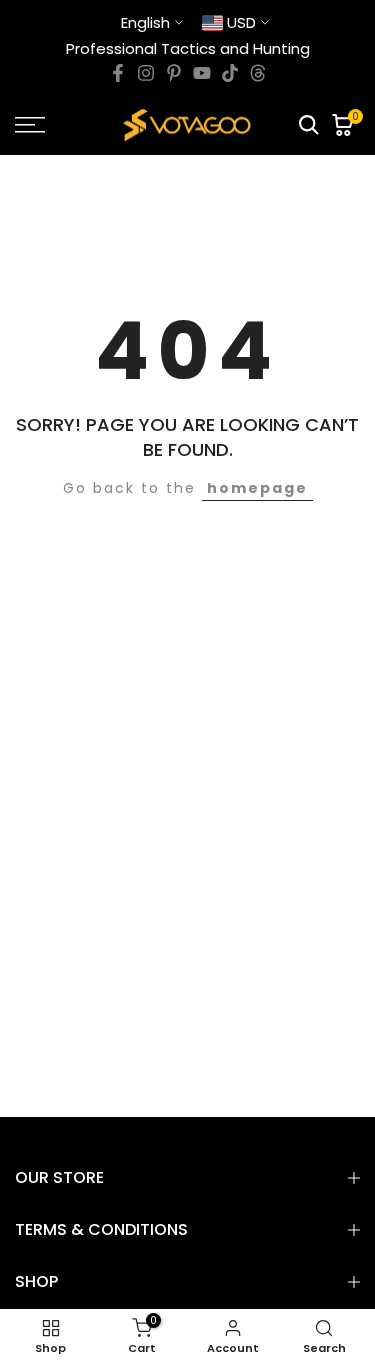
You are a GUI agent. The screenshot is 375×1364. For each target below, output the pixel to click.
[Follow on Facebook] (118, 73)
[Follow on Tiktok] (230, 73)
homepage (257, 488)
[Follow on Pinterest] (174, 73)
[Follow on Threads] (258, 73)
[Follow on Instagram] (146, 73)
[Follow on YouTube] (202, 73)
